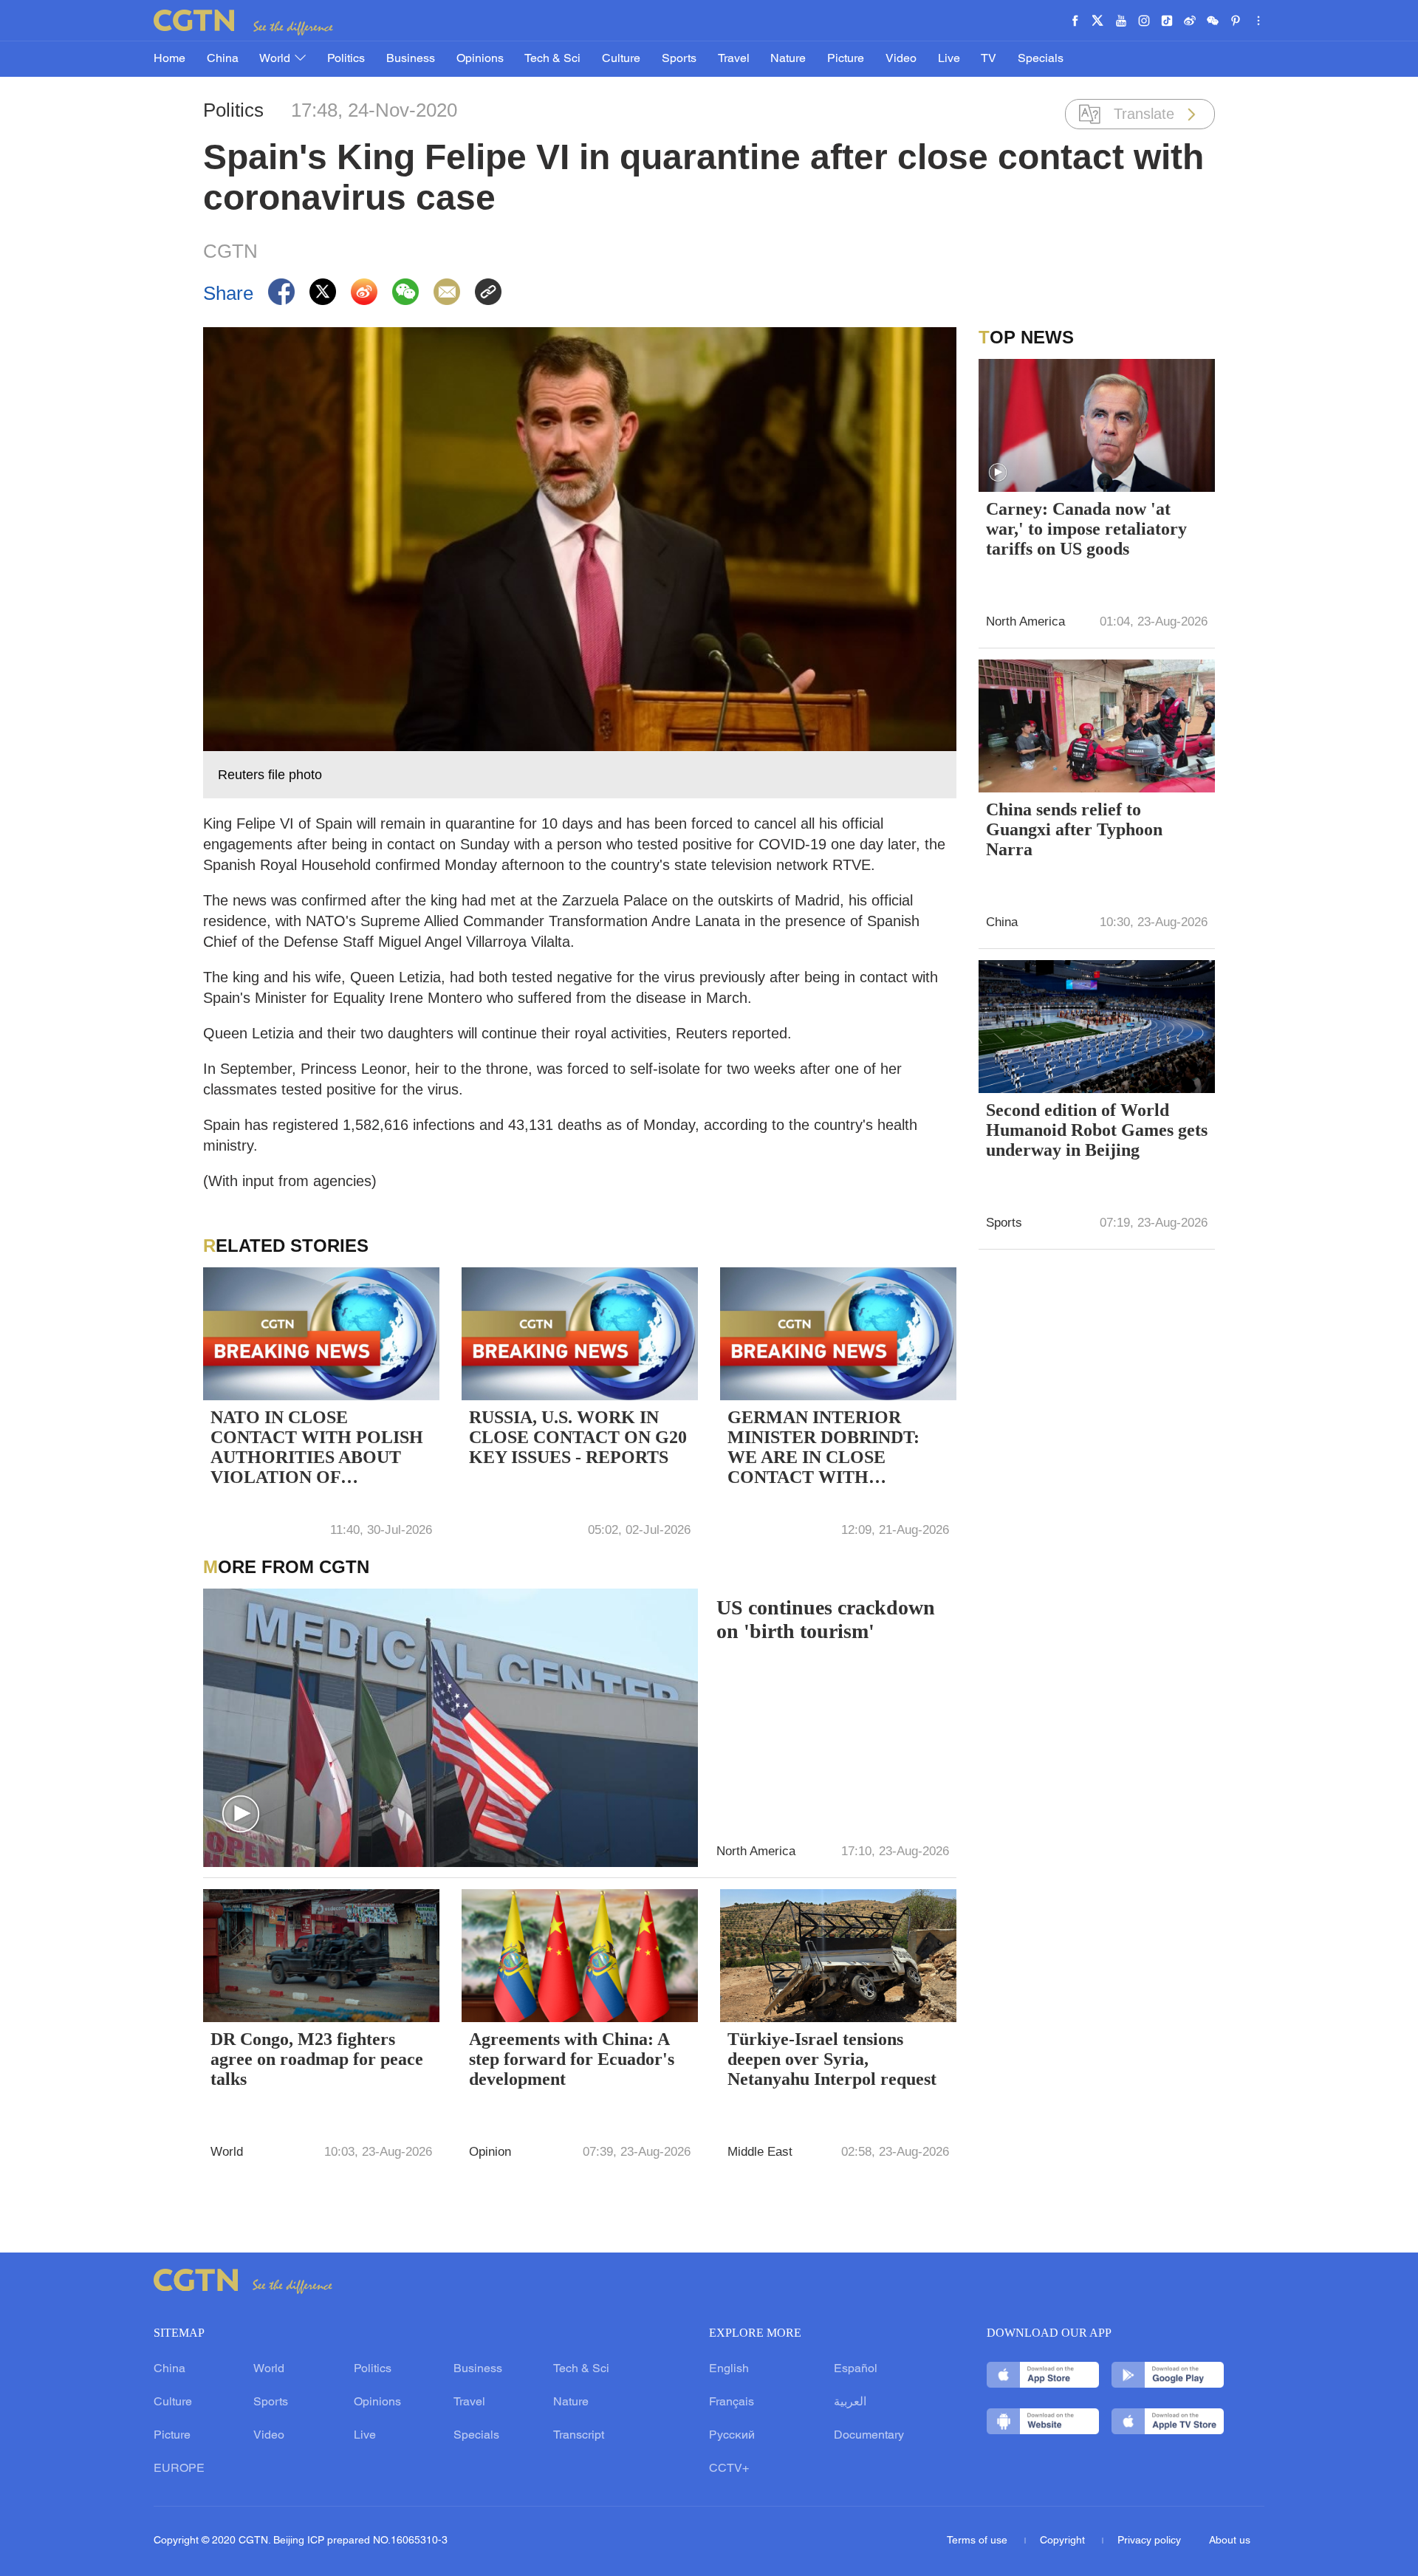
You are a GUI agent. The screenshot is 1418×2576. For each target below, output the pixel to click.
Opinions (480, 59)
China (223, 59)
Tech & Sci (552, 59)
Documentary (869, 2436)
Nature (788, 59)
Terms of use (979, 2541)
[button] (241, 1815)
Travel (734, 59)
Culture (621, 59)
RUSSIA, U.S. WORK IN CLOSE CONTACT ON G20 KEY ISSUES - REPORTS (578, 1437)
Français (732, 2402)
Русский (732, 2436)
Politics (346, 59)
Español (856, 2369)
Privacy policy (1149, 2541)
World (276, 59)
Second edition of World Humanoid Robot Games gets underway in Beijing (1097, 1130)
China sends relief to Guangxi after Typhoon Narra (1074, 829)
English (729, 2369)
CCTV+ (729, 2469)
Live (949, 59)
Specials (1041, 59)
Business (411, 59)
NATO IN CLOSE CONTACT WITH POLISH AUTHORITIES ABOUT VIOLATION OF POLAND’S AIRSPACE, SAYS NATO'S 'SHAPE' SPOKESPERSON (317, 1449)
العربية (850, 2402)
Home (169, 59)
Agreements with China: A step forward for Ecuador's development (572, 2059)
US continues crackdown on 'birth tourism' (826, 1619)
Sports (679, 59)
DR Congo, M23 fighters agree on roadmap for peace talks (317, 2059)
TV (989, 59)
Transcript (579, 2436)
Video (901, 59)
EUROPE (179, 2469)
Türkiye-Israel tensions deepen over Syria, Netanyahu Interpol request (832, 2059)
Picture (846, 59)
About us (1230, 2541)
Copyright (1064, 2541)
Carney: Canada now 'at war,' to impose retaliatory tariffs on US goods (1086, 529)
